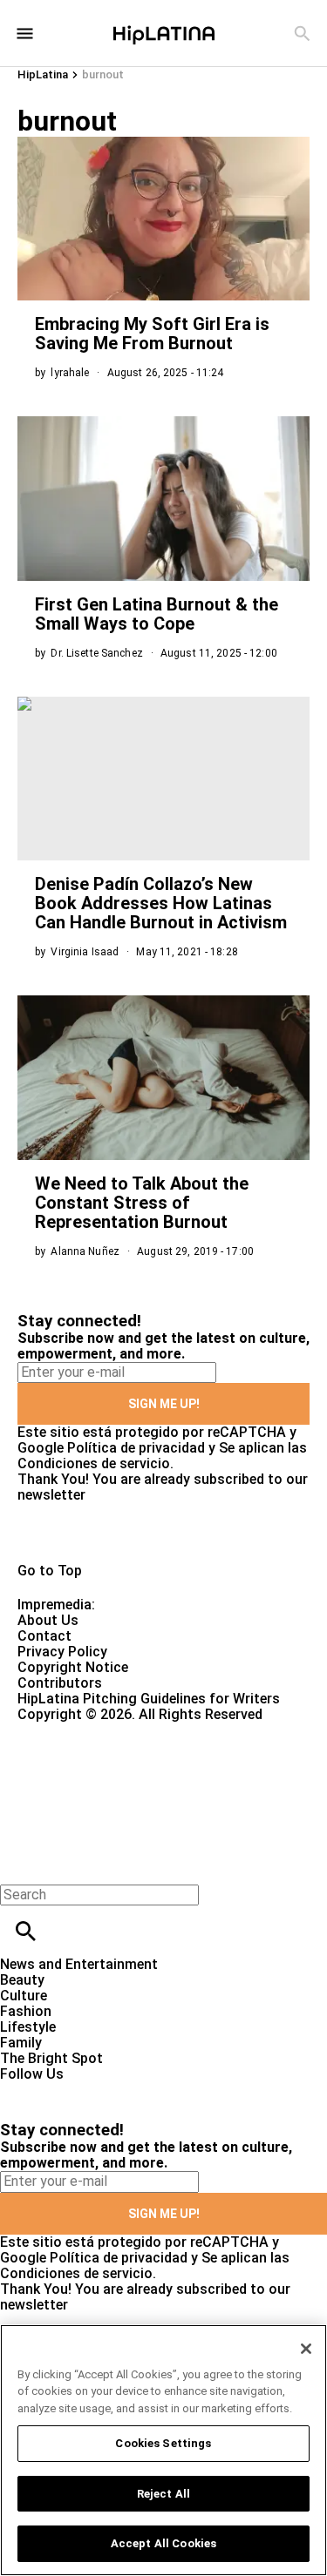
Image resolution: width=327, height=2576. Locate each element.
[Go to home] (163, 1533)
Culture (24, 1996)
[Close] (306, 2349)
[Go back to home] (134, 1786)
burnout (103, 74)
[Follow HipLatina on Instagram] (105, 2090)
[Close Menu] (20, 1865)
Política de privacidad (136, 1448)
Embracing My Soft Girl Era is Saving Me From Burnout (152, 334)
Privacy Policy (62, 1652)
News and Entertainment (79, 1964)
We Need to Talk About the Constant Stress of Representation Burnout (142, 1203)
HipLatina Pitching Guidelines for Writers (149, 1699)
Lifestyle (28, 2027)
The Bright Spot (51, 2058)
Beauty (22, 1980)
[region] (163, 2450)
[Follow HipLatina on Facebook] (21, 2090)
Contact (44, 1636)
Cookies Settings (163, 2443)
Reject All (163, 2494)
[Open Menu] (25, 34)
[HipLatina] (164, 33)
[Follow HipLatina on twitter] (64, 2090)
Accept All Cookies (163, 2543)
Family (21, 2043)
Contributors (60, 1683)
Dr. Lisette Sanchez (96, 653)
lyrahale (70, 373)
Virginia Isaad (85, 952)
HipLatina (43, 74)
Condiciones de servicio (94, 1463)
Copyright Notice (73, 1667)
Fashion (26, 2011)
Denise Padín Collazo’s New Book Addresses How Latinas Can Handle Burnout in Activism (161, 903)
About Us (48, 1620)
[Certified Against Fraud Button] (80, 1730)
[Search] (302, 34)
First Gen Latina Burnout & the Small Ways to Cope (157, 614)
